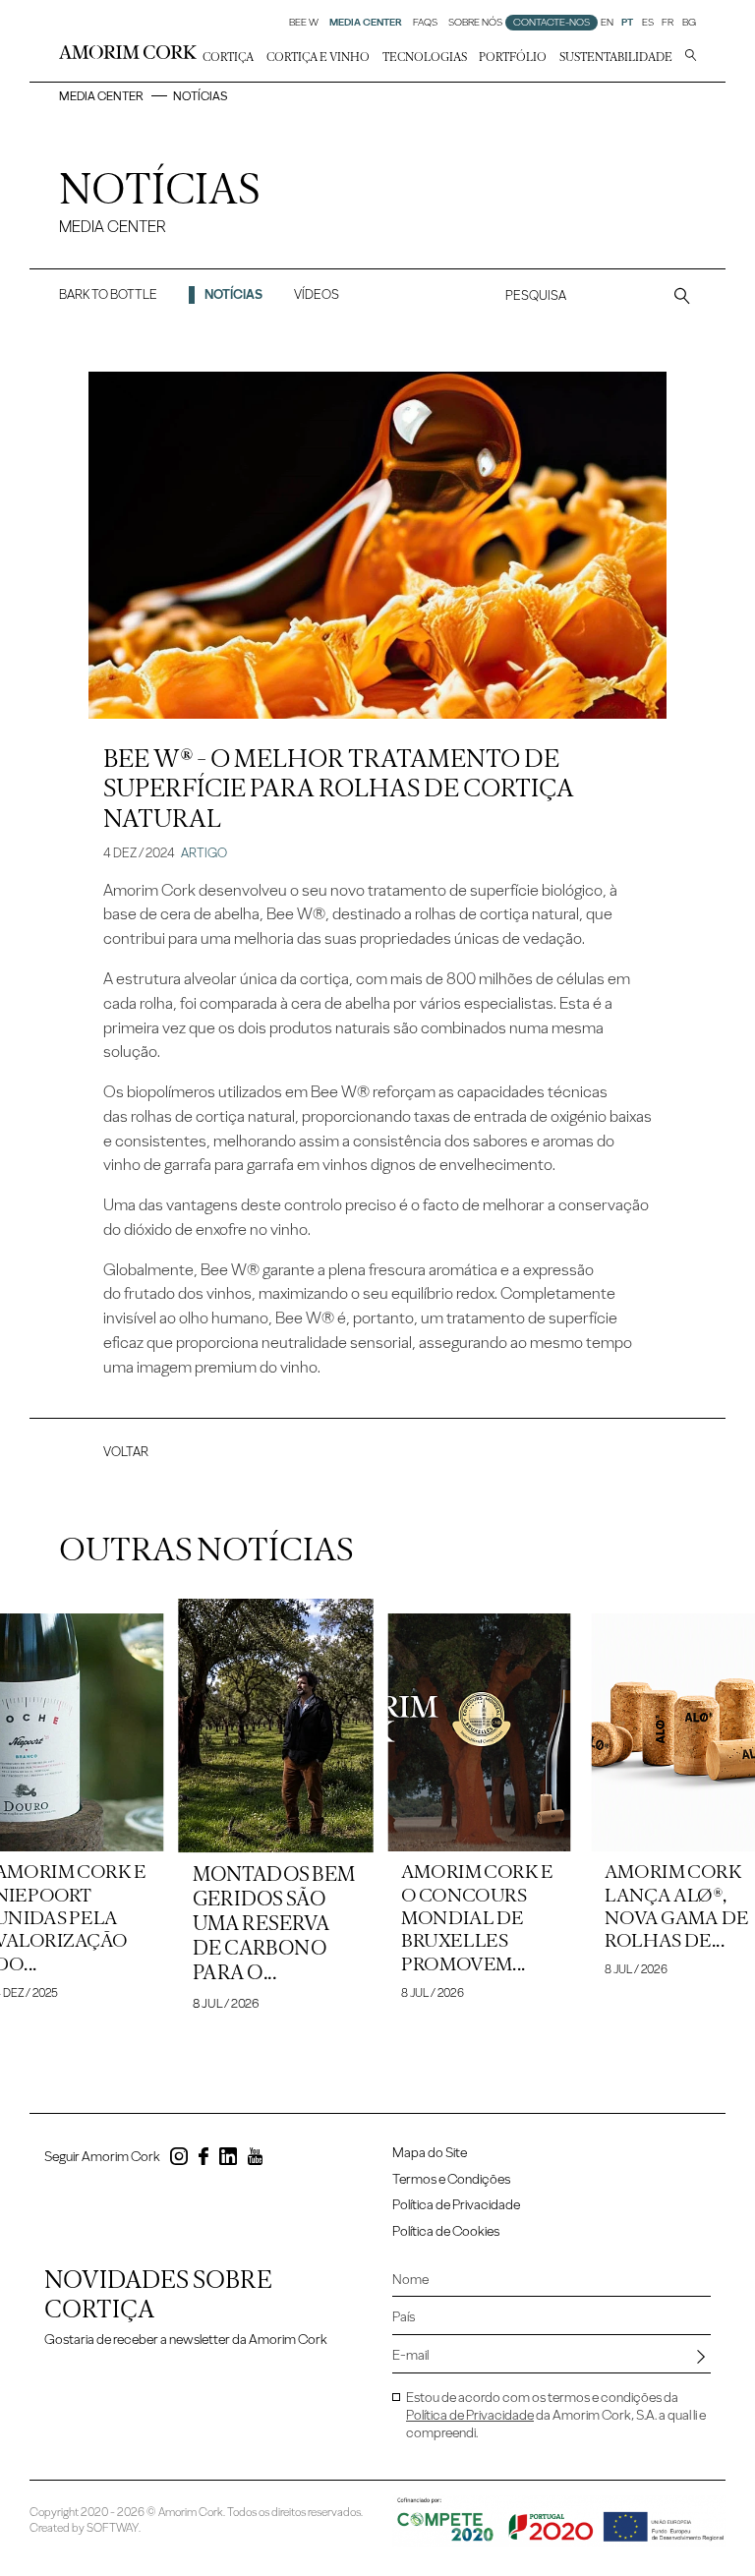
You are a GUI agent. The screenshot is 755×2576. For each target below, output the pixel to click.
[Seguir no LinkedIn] (228, 2160)
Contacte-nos (552, 23)
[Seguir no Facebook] (203, 2160)
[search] (691, 57)
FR (668, 23)
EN (607, 23)
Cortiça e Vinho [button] (318, 57)
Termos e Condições (451, 2179)
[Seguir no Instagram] (179, 2160)
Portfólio (513, 57)
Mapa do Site (430, 2153)
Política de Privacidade (456, 2205)
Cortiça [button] (228, 57)
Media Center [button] (366, 23)
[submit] (701, 2357)
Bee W (304, 23)
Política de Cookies (446, 2231)
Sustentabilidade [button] (616, 57)
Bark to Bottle (108, 294)
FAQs (425, 23)
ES (648, 23)
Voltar (126, 1451)
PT (627, 23)
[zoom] (682, 295)
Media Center (101, 96)
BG (689, 23)
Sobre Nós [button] (475, 23)
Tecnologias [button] (425, 57)
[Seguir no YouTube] (255, 2160)
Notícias (233, 294)
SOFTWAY (113, 2528)
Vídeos (317, 294)
